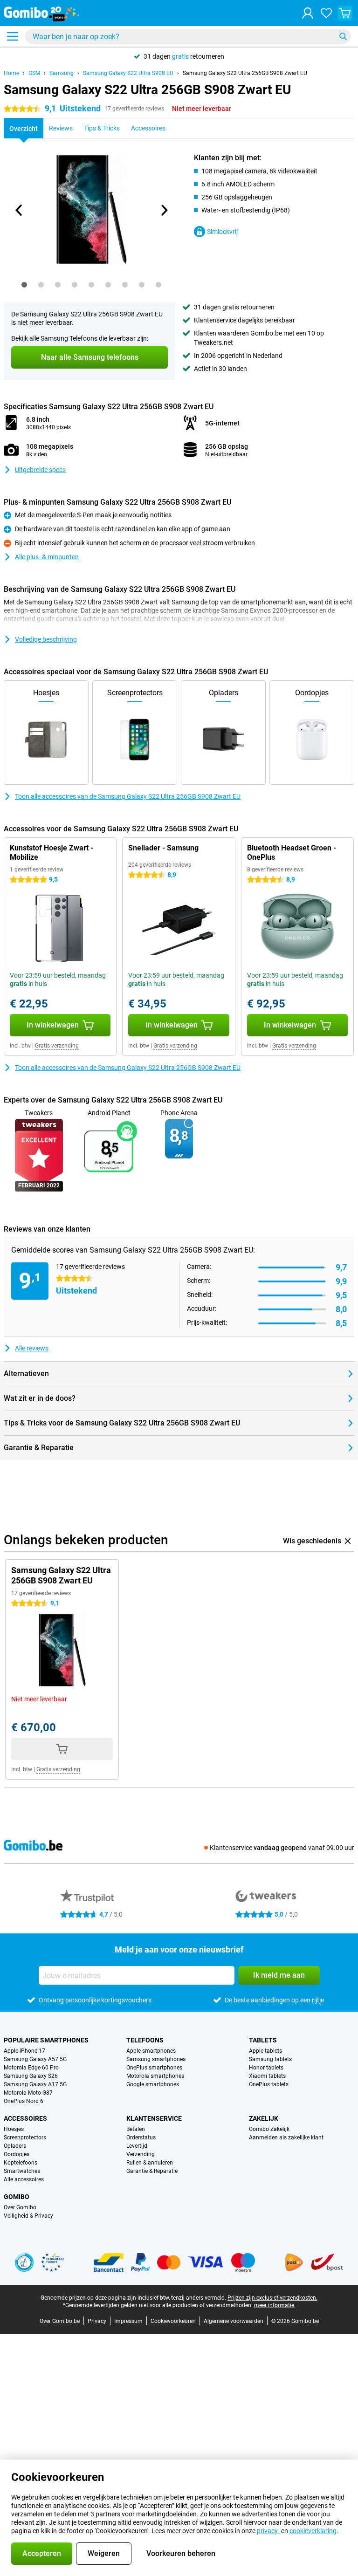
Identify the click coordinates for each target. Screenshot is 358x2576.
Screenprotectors (25, 2138)
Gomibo (17, 2197)
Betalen (136, 2129)
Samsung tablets (270, 2059)
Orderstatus (141, 2138)
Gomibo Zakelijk (269, 2129)
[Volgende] (164, 210)
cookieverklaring (313, 2531)
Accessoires (25, 2118)
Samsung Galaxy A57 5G (35, 2059)
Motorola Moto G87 (28, 2093)
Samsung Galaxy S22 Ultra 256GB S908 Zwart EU (245, 73)
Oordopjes (17, 2154)
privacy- (268, 2531)
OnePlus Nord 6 (24, 2101)
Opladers (15, 2146)
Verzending (141, 2154)
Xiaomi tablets (267, 2076)
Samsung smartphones (156, 2059)
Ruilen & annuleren (150, 2163)
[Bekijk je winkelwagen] (345, 13)
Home (11, 73)
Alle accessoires (24, 2179)
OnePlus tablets (269, 2084)
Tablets (263, 2040)
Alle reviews (32, 1348)
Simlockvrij (222, 232)
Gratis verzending (57, 1046)
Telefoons (145, 2040)
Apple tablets (265, 2051)
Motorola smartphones (155, 2076)
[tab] (24, 285)
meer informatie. (275, 2305)
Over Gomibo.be (60, 2321)
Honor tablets (266, 2068)
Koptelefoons (21, 2163)
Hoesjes (14, 2129)
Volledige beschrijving (46, 639)
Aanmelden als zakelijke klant (286, 2138)
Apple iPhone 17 (24, 2051)
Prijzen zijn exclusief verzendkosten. (272, 2298)
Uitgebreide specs (40, 470)
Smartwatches (22, 2171)
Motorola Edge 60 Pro (31, 2068)
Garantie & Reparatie (152, 2171)
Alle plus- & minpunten (47, 557)
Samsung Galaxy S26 (31, 2076)
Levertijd (137, 2146)
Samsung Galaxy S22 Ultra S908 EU (128, 73)
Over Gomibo (20, 2207)
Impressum (128, 2321)
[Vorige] (19, 210)
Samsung (62, 73)
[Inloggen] (308, 13)
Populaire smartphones (46, 2040)
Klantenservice (154, 2118)
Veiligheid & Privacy (28, 2216)
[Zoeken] (343, 36)
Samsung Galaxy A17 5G (35, 2084)
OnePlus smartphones (154, 2068)
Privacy (97, 2321)
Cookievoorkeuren (173, 2321)
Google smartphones (153, 2084)
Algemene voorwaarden (234, 2321)
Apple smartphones (151, 2051)
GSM (34, 73)
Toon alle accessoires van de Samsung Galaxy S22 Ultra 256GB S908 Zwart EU (128, 796)
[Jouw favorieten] (326, 13)
